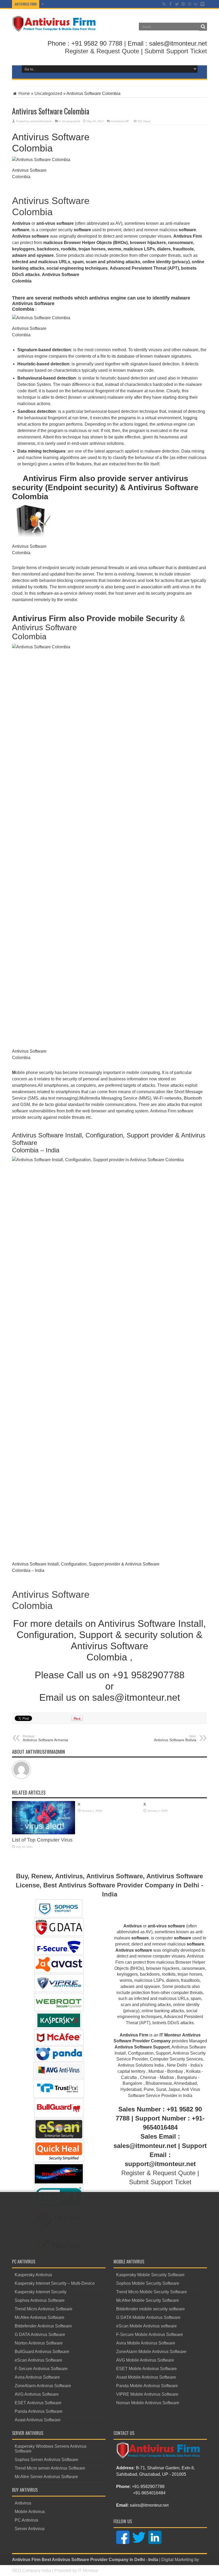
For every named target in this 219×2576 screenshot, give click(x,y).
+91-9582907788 (148, 2487)
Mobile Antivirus (30, 2512)
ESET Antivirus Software (38, 2403)
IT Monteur (88, 2571)
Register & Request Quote (102, 51)
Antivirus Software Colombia (51, 206)
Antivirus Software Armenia (45, 1738)
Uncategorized (48, 93)
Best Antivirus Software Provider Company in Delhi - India (100, 2560)
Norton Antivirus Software (39, 2343)
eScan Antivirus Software (38, 2360)
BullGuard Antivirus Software (42, 2352)
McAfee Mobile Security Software (148, 2300)
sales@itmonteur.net (149, 2505)
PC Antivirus (26, 2520)
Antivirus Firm (26, 2560)
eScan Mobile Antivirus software (146, 2326)
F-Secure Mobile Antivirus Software (150, 2335)
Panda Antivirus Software (39, 2411)
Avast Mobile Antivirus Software (146, 2377)
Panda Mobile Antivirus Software (147, 2386)
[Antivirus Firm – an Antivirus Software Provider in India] (54, 28)
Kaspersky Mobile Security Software (150, 2275)
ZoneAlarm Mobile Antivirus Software (151, 2352)
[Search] (203, 27)
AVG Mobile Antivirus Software (145, 2360)
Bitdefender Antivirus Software (43, 2326)
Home (24, 93)
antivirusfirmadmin (41, 121)
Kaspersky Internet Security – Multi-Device (55, 2283)
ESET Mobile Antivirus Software (146, 2369)
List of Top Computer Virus (42, 1840)
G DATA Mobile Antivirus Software (148, 2317)
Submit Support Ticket (176, 51)
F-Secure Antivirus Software (41, 2369)
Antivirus (23, 2503)
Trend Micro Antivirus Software (44, 2309)
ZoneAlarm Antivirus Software (43, 2386)
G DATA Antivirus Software (40, 2335)
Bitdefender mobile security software (150, 2309)
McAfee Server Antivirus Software (46, 2477)
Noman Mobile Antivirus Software (148, 2403)
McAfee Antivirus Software (40, 2317)
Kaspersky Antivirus (33, 2275)
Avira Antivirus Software (37, 2377)
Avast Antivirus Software (38, 2420)
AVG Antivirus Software (37, 2394)
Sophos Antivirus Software (40, 2300)
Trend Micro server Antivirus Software (50, 2468)
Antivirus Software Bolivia (175, 1738)
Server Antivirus (30, 2529)
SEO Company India (32, 2571)
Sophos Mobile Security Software (148, 2283)
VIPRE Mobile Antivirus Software (147, 2394)
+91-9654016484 (149, 2493)
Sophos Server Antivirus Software (46, 2460)
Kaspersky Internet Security (41, 2292)
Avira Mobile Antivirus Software (146, 2343)
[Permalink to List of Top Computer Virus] (44, 1833)
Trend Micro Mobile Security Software (152, 2292)
